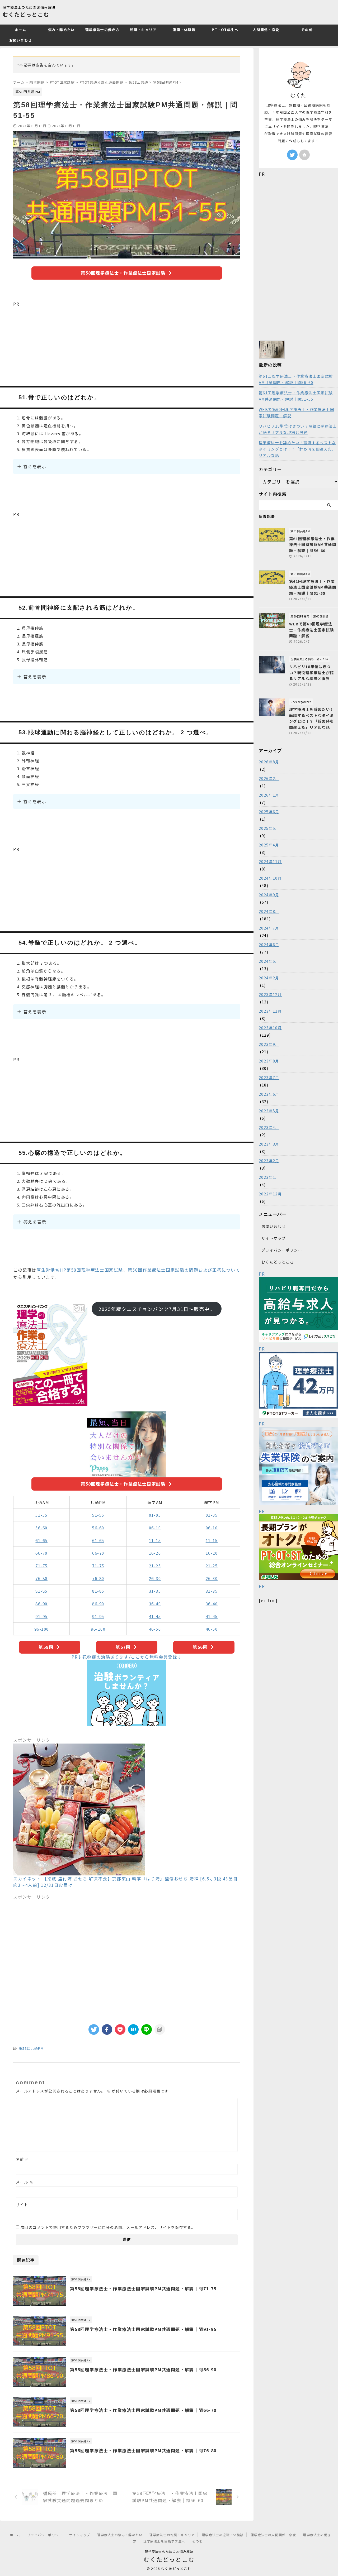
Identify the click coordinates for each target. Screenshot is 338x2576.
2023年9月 (269, 1044)
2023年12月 (270, 994)
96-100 (42, 1629)
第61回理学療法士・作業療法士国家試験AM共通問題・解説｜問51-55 (296, 396)
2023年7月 (269, 1078)
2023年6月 (269, 1094)
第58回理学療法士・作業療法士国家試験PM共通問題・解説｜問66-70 (143, 2410)
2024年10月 (270, 878)
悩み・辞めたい (61, 30)
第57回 (123, 1647)
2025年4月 (269, 845)
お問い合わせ (21, 40)
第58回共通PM (31, 2048)
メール (25, 2182)
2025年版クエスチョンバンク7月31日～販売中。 (157, 1309)
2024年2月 (269, 978)
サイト (22, 2205)
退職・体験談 (184, 30)
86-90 (41, 1604)
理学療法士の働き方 (102, 30)
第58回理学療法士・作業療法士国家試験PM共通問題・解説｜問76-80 (143, 2450)
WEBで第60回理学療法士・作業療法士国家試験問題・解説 (296, 413)
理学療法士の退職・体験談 (223, 2535)
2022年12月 (270, 1194)
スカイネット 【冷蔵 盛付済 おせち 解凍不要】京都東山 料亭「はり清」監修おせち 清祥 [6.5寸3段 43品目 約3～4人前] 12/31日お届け (125, 1882)
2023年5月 (269, 1111)
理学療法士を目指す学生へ (164, 2541)
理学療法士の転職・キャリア (172, 2535)
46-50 (155, 1629)
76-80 (41, 1578)
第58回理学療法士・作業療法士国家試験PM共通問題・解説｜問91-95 (143, 2329)
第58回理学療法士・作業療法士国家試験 (123, 273)
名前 (23, 2159)
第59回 (46, 1647)
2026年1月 (269, 795)
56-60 (41, 1528)
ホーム (20, 30)
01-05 (155, 1515)
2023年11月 (270, 1011)
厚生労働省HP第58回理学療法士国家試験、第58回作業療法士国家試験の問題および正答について (138, 1270)
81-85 (41, 1591)
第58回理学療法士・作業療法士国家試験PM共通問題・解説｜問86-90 (143, 2369)
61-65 (41, 1540)
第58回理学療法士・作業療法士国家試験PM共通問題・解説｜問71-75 (143, 2288)
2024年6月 (269, 945)
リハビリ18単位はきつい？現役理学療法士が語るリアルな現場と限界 (298, 429)
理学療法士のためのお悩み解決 (169, 2551)
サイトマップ (274, 1238)
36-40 (155, 1604)
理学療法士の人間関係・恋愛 (273, 2535)
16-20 (155, 1553)
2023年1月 (269, 1177)
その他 (307, 30)
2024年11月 (270, 861)
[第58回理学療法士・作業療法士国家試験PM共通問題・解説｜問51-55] (133, 2029)
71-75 (41, 1566)
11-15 (155, 1540)
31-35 (155, 1591)
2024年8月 (269, 911)
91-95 (41, 1616)
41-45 (155, 1616)
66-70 (41, 1553)
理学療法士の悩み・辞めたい (120, 2535)
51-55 (41, 1515)
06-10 (155, 1528)
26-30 (155, 1578)
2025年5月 (269, 828)
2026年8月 (269, 762)
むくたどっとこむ (26, 14)
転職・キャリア (143, 30)
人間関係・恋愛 (266, 30)
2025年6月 (269, 812)
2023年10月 (270, 1028)
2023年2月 (269, 1161)
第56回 (200, 1647)
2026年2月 (269, 778)
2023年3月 (269, 1144)
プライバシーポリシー (282, 1250)
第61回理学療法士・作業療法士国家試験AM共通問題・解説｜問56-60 (296, 379)
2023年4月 (269, 1127)
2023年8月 (269, 1061)
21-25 (155, 1566)
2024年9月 (269, 895)
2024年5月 (269, 961)
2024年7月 (269, 928)
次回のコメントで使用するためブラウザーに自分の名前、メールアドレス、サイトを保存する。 (108, 2227)
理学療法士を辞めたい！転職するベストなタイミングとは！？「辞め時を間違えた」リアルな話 (297, 449)
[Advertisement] (127, 344)
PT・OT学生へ (225, 30)
